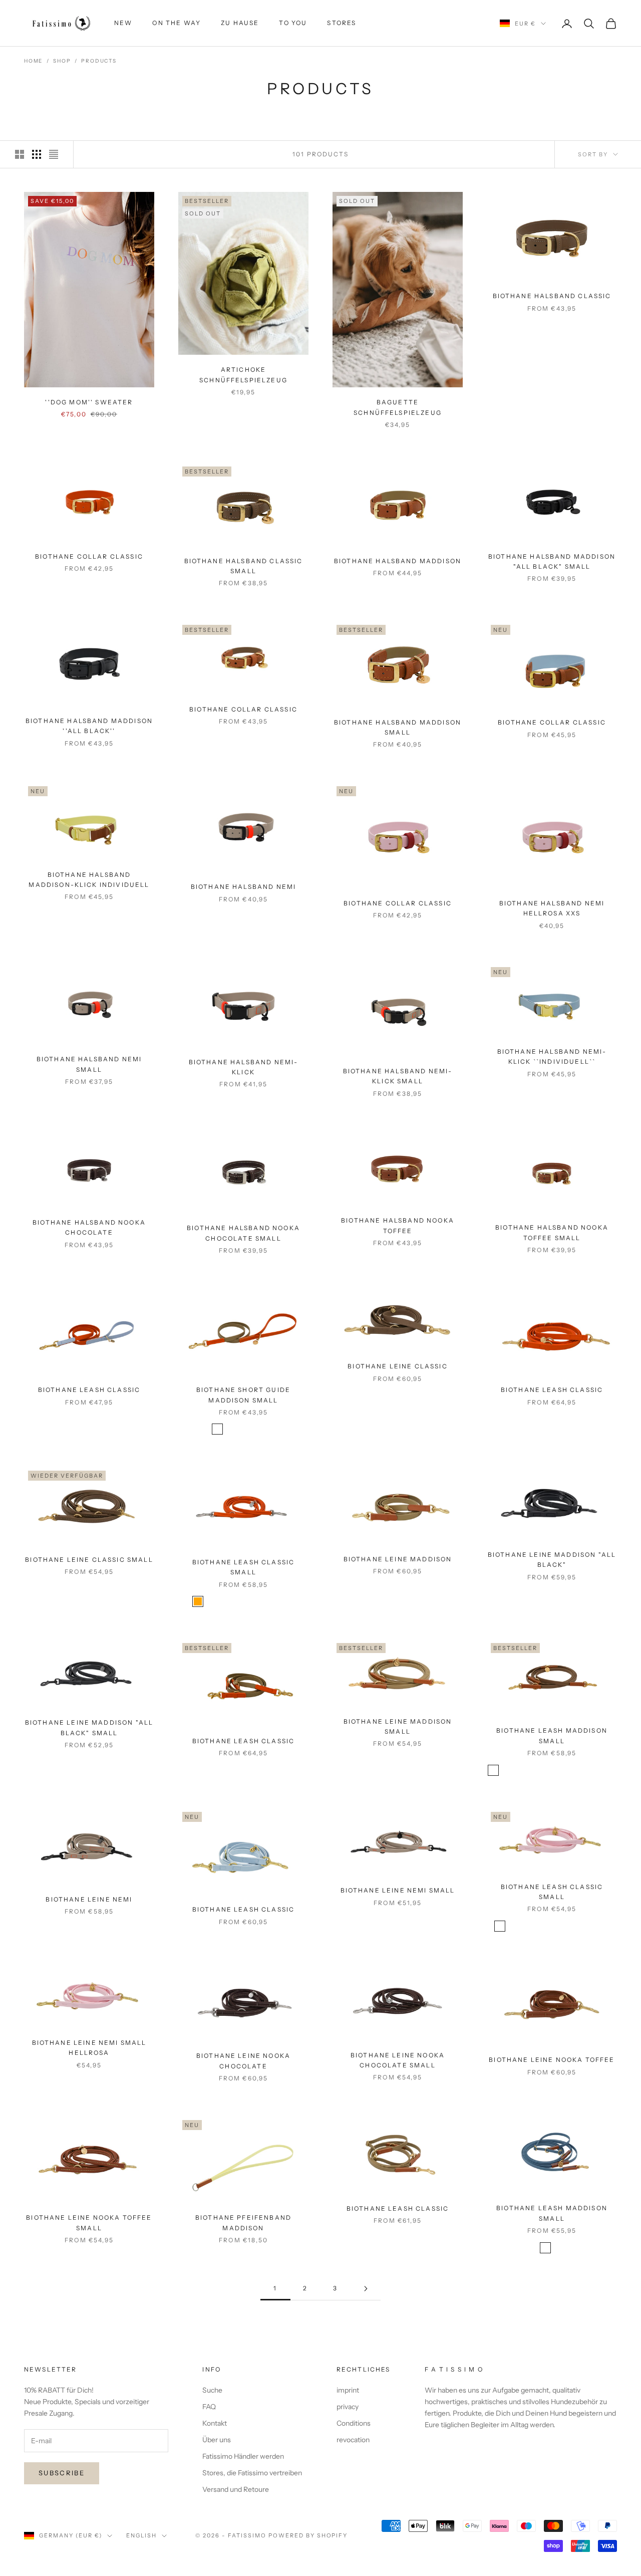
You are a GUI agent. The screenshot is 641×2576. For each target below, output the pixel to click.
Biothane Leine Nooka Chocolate (243, 2061)
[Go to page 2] (366, 2289)
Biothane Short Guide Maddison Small (243, 1395)
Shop (62, 61)
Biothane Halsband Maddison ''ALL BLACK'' (89, 726)
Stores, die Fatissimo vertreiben (252, 2473)
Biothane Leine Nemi (89, 1899)
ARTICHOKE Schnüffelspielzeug (243, 375)
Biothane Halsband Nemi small (89, 1064)
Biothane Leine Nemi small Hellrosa (89, 2048)
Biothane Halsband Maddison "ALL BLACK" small (552, 561)
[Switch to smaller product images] (37, 154)
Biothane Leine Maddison (398, 1559)
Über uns (217, 2440)
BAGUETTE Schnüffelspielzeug (398, 407)
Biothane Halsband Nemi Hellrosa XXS (552, 908)
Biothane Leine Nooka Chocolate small (398, 2060)
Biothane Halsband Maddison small (398, 727)
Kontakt (215, 2423)
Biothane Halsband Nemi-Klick (244, 1067)
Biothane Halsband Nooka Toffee (398, 1225)
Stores (342, 23)
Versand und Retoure (236, 2489)
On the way (177, 23)
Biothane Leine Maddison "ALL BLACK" (552, 1560)
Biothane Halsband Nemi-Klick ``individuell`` (552, 1057)
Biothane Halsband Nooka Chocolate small (243, 1233)
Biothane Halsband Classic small (244, 566)
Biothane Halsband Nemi (244, 887)
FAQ (209, 2407)
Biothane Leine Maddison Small (398, 1726)
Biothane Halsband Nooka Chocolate (89, 1227)
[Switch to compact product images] (54, 154)
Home (33, 61)
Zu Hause (240, 23)
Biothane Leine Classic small (89, 1560)
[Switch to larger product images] (20, 154)
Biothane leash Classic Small (244, 1567)
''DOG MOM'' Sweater (89, 402)
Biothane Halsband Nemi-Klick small (398, 1076)
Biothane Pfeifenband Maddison (243, 2222)
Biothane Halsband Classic (552, 296)
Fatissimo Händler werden (243, 2456)
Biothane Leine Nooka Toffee (552, 2060)
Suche (212, 2390)
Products (99, 61)
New (123, 23)
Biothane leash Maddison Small (552, 1735)
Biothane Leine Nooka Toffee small (89, 2222)
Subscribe (62, 2473)
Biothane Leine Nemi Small (398, 1890)
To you (293, 23)
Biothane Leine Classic (398, 1366)
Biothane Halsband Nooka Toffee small (552, 1232)
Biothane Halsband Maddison (398, 561)
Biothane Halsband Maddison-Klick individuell (89, 880)
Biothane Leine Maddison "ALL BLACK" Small (89, 1727)
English (141, 2535)
